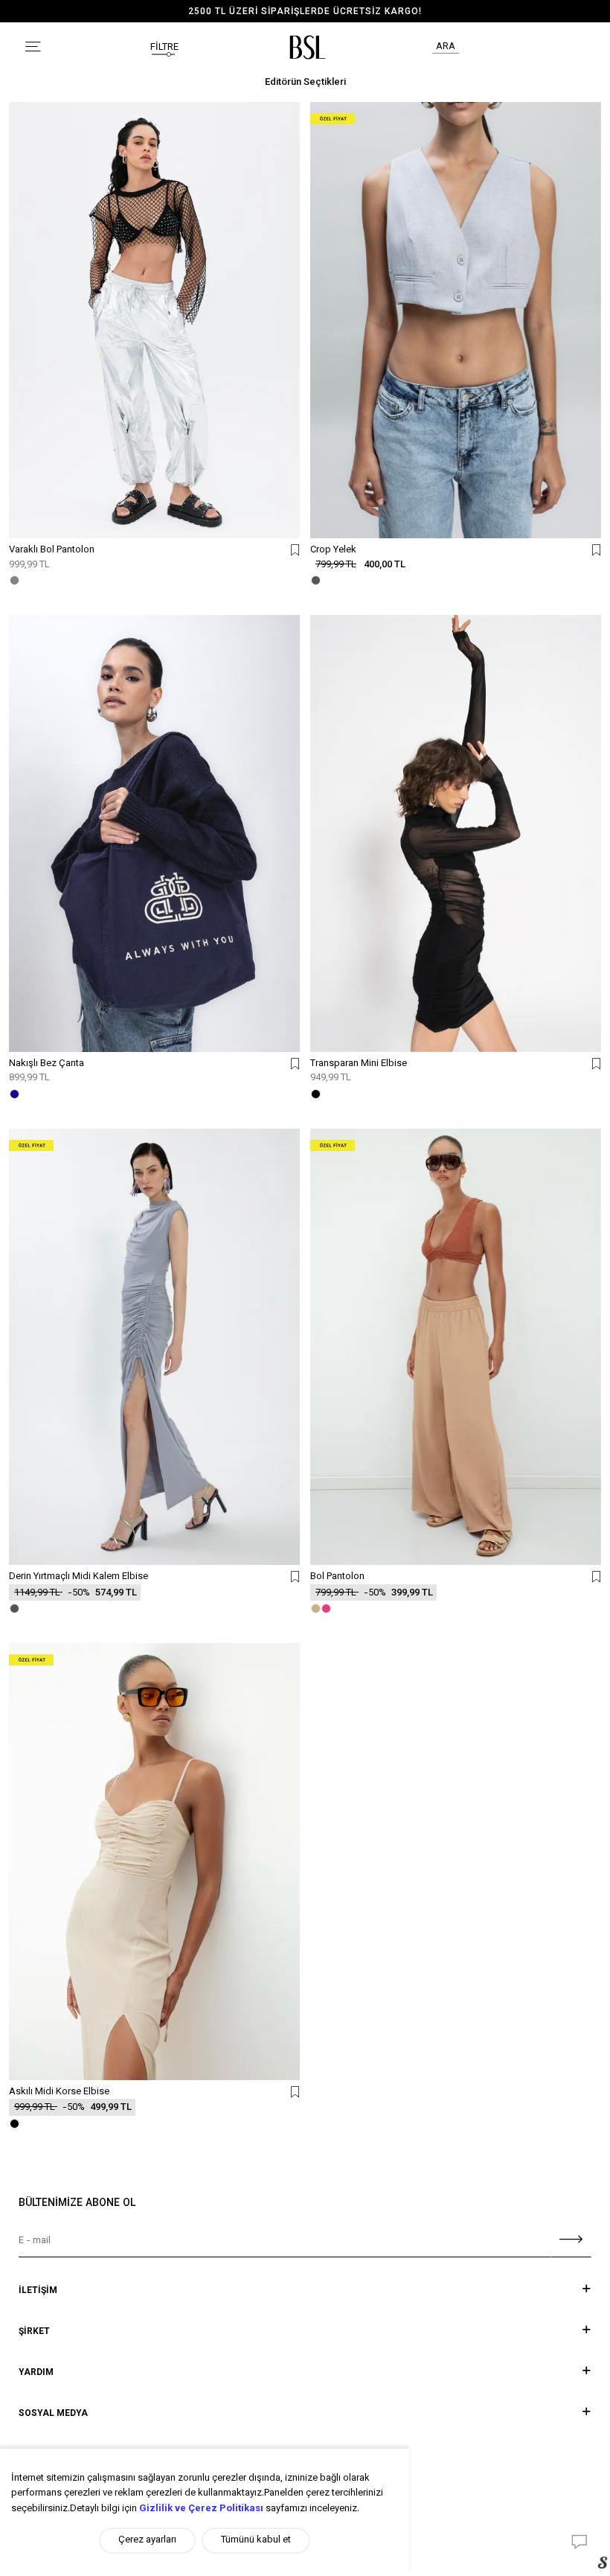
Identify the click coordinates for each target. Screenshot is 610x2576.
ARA (446, 47)
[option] (305, 12)
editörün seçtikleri (305, 83)
